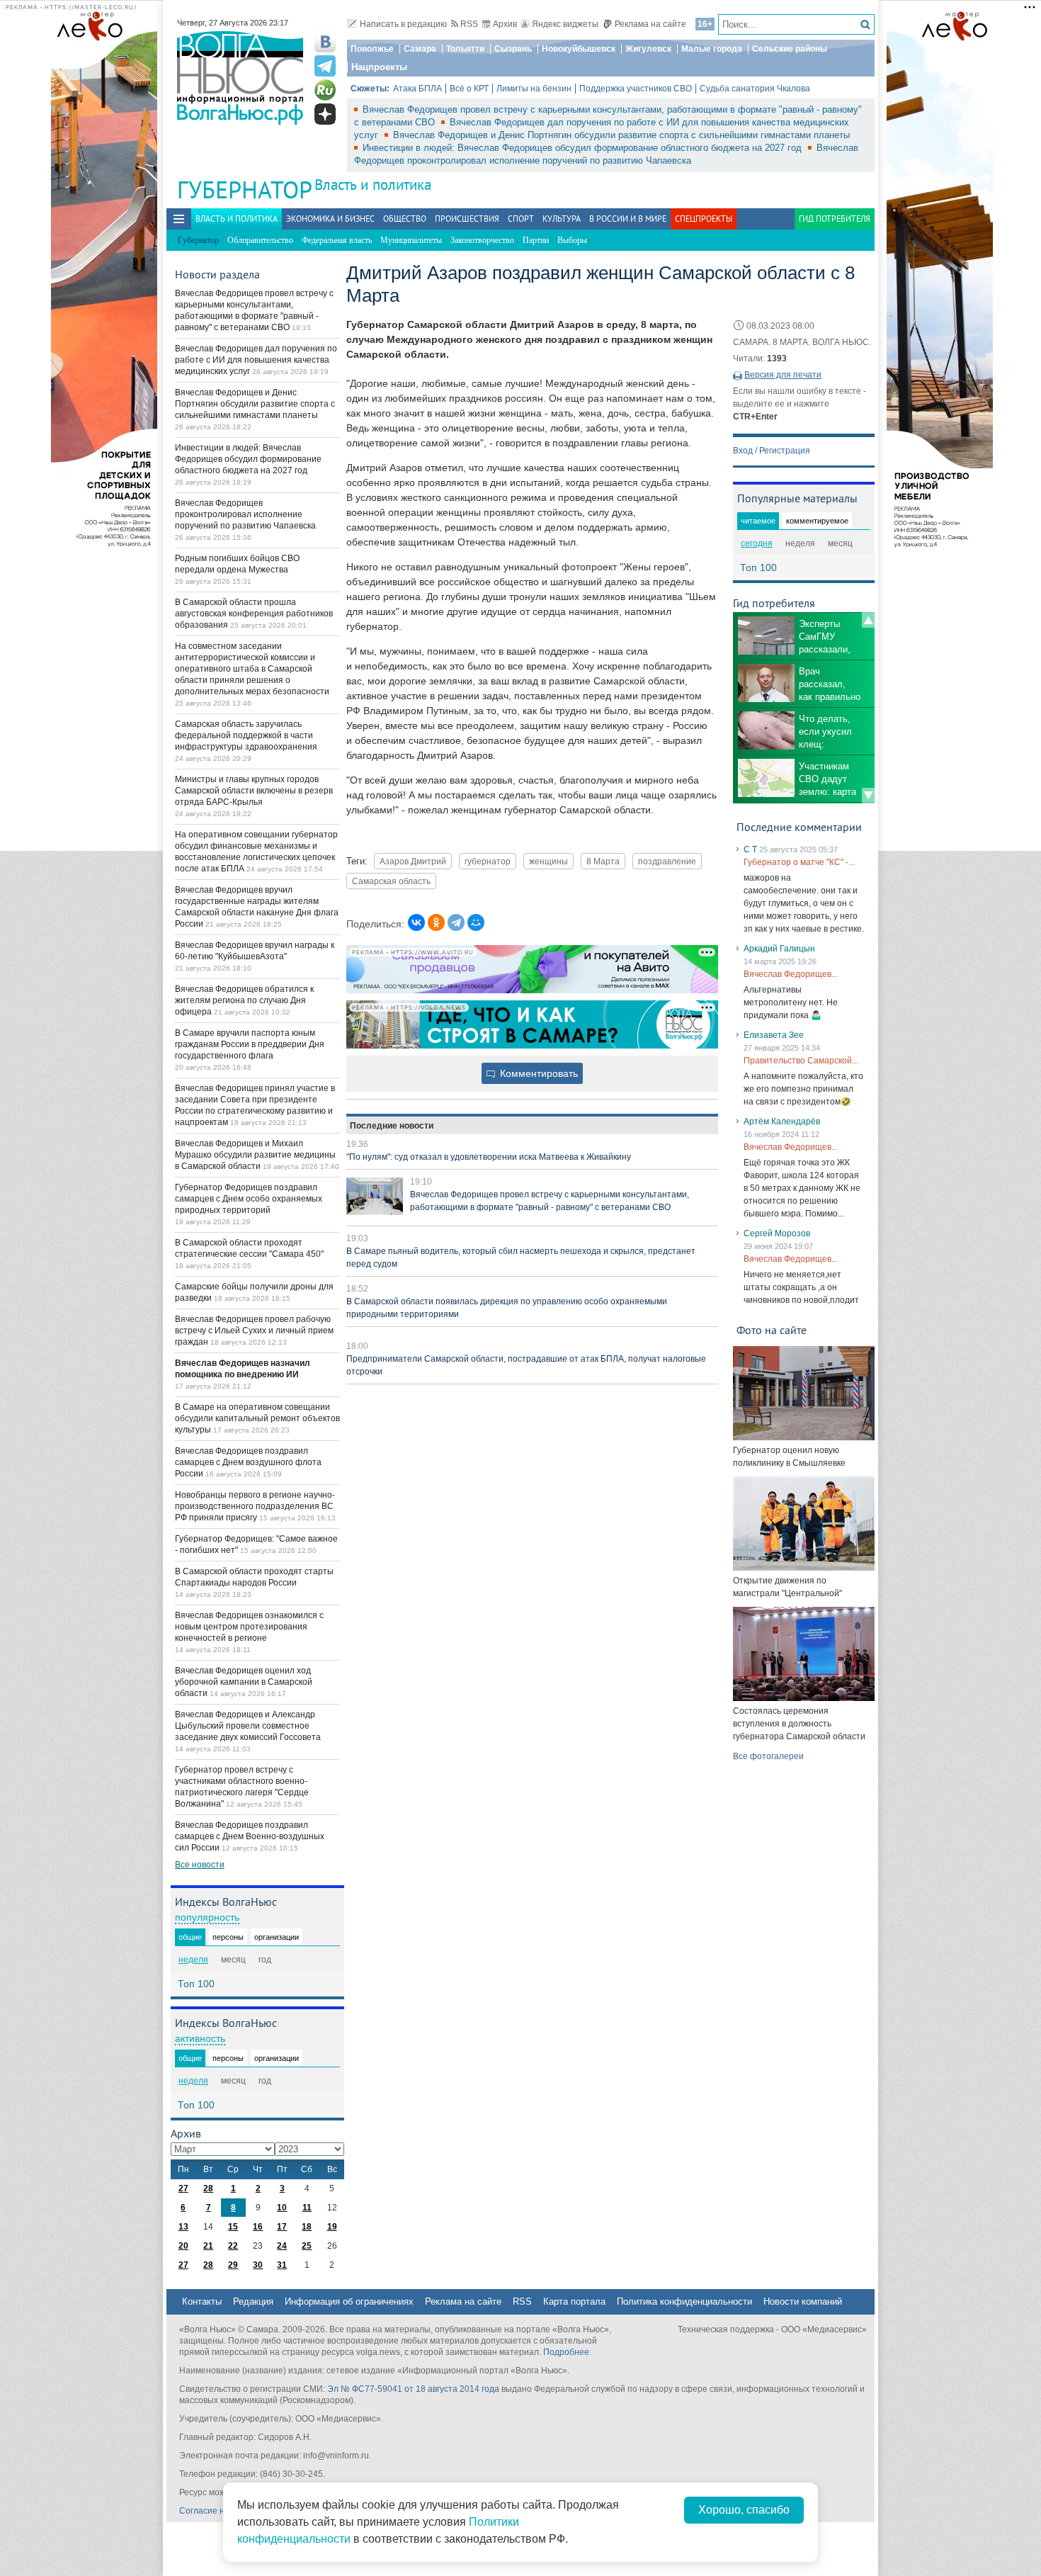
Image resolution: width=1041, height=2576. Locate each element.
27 (183, 2188)
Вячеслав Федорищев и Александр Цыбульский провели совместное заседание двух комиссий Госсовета (248, 1726)
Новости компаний (803, 2301)
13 (183, 2227)
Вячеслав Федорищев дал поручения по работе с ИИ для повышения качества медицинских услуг (256, 360)
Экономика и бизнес (330, 219)
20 (183, 2246)
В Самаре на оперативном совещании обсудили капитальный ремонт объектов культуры (257, 1418)
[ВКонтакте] (416, 922)
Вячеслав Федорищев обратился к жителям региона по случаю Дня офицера (244, 1000)
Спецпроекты (704, 219)
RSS (469, 24)
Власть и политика (373, 185)
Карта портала (574, 2301)
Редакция (253, 2301)
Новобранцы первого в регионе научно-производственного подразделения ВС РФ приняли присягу (255, 1506)
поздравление (667, 861)
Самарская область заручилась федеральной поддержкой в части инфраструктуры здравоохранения (246, 735)
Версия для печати (783, 375)
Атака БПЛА (417, 89)
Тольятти (465, 49)
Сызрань (513, 49)
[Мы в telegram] (325, 66)
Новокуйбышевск (579, 49)
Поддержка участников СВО (636, 89)
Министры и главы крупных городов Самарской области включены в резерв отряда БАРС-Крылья (254, 791)
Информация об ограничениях (349, 2301)
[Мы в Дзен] (325, 114)
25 (307, 2246)
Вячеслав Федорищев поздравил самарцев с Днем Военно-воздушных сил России (250, 1836)
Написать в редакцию (403, 24)
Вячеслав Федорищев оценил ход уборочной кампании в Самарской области (244, 1682)
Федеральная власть (337, 240)
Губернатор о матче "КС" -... (799, 862)
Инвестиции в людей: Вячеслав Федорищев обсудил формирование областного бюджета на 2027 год (584, 148)
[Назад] (868, 620)
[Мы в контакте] (325, 42)
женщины (548, 861)
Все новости (200, 1865)
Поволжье (372, 49)
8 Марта (603, 861)
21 (208, 2246)
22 (233, 2246)
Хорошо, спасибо (744, 2510)
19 (332, 2227)
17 (282, 2227)
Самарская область (391, 881)
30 (258, 2265)
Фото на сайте (772, 1330)
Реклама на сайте (650, 24)
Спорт (521, 219)
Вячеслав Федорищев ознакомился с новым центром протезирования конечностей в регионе (249, 1627)
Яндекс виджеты (565, 24)
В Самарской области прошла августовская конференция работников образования (254, 614)
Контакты (202, 2301)
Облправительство (260, 240)
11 (307, 2208)
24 (282, 2246)
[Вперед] (868, 796)
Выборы (572, 240)
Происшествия (467, 219)
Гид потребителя (835, 219)
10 (282, 2208)
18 (307, 2227)
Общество (405, 219)
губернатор (488, 861)
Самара (420, 49)
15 (233, 2227)
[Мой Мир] (476, 922)
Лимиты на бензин (534, 89)
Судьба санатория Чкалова (755, 89)
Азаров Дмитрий (413, 861)
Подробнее (566, 2352)
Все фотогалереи (768, 1756)
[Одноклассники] (436, 922)
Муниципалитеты (411, 240)
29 (233, 2265)
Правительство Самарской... (801, 1061)
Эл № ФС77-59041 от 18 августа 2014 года (413, 2389)
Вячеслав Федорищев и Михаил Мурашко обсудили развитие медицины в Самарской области (255, 1155)
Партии (536, 240)
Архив (505, 24)
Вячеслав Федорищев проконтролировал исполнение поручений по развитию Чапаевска (245, 514)
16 (258, 2227)
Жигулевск (648, 49)
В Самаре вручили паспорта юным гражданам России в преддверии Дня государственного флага (250, 1044)
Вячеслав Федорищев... (791, 974)
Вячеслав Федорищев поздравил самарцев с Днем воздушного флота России (248, 1462)
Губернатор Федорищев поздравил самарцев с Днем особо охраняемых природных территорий (249, 1199)
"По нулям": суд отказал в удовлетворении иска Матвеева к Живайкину (489, 1157)
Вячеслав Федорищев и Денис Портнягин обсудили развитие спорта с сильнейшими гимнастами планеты (621, 135)
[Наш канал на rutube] (325, 90)
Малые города (712, 49)
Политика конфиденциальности (684, 2301)
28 (208, 2188)
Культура (562, 219)
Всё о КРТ (469, 89)
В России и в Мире (628, 219)
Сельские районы (790, 49)
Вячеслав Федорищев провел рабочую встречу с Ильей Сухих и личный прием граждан (254, 1331)
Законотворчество (482, 240)
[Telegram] (456, 922)
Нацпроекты (379, 67)
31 (282, 2265)
